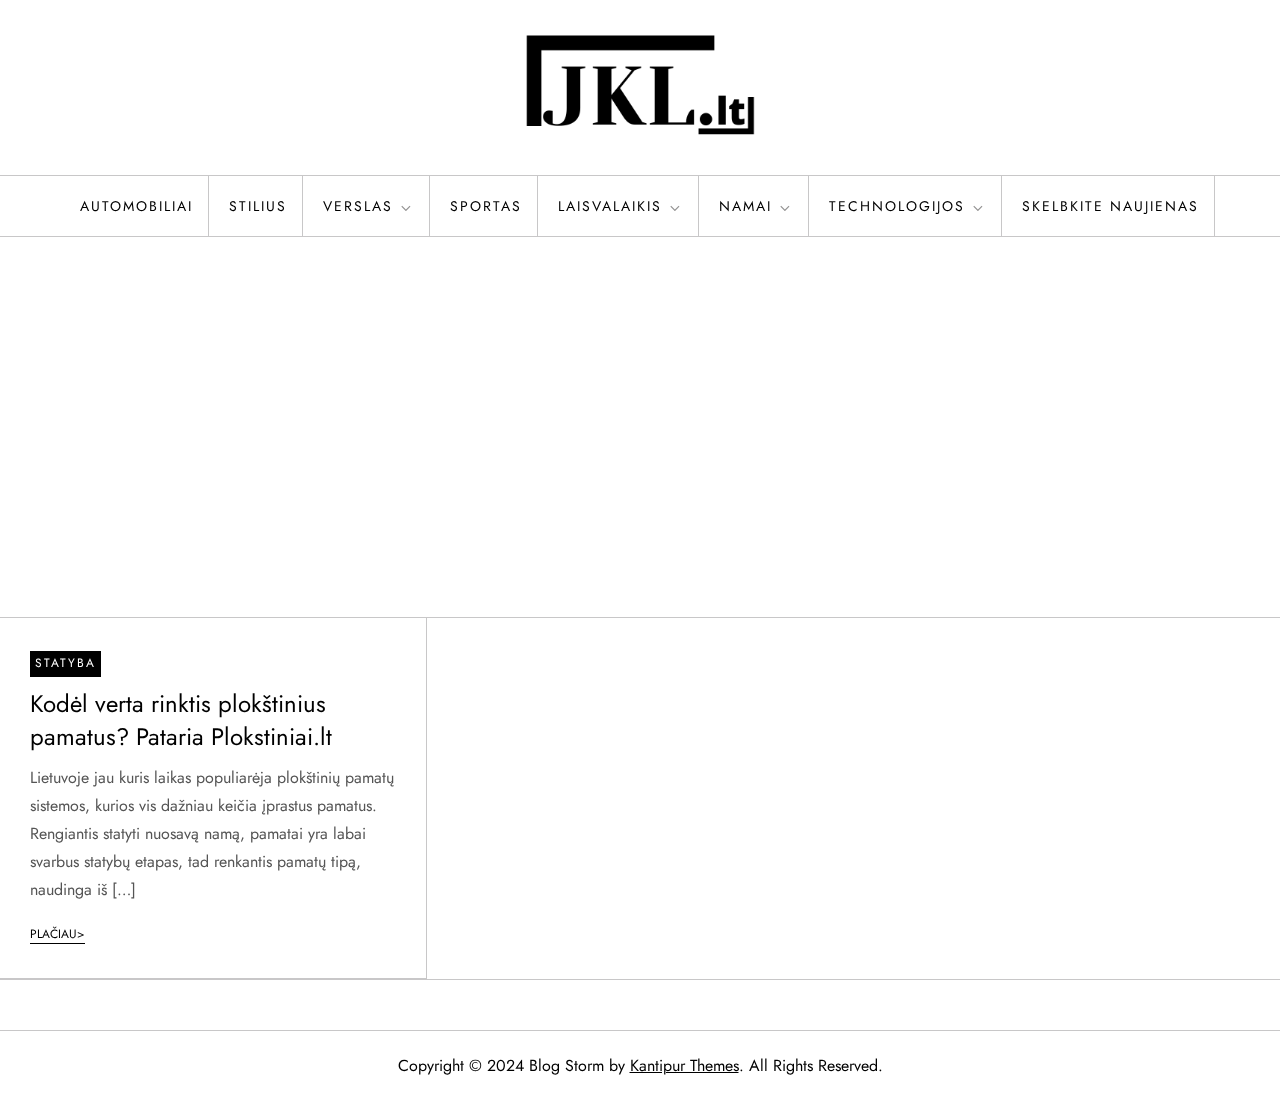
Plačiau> (57, 934)
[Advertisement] (640, 427)
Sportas (486, 206)
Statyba (65, 663)
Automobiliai (136, 206)
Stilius (258, 206)
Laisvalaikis (610, 206)
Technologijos (897, 206)
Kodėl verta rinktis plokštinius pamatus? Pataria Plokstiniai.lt (181, 720)
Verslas (358, 206)
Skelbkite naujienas (1110, 206)
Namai (745, 206)
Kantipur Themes (684, 1065)
